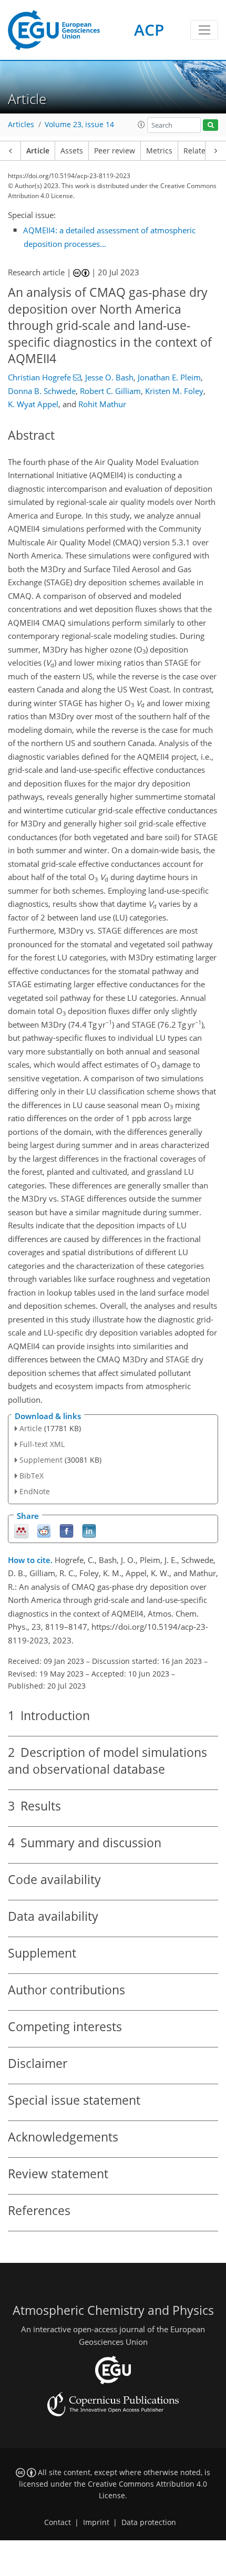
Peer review (115, 151)
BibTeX (32, 1476)
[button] (141, 125)
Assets (72, 151)
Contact (58, 2522)
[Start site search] (210, 125)
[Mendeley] (21, 1530)
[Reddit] (44, 1530)
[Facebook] (66, 1530)
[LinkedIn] (89, 1530)
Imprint (96, 2522)
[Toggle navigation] (204, 30)
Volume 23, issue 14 (79, 125)
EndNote (35, 1491)
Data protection (149, 2522)
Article (38, 151)
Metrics (159, 151)
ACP (149, 30)
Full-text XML (42, 1444)
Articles (21, 125)
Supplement (41, 1460)
